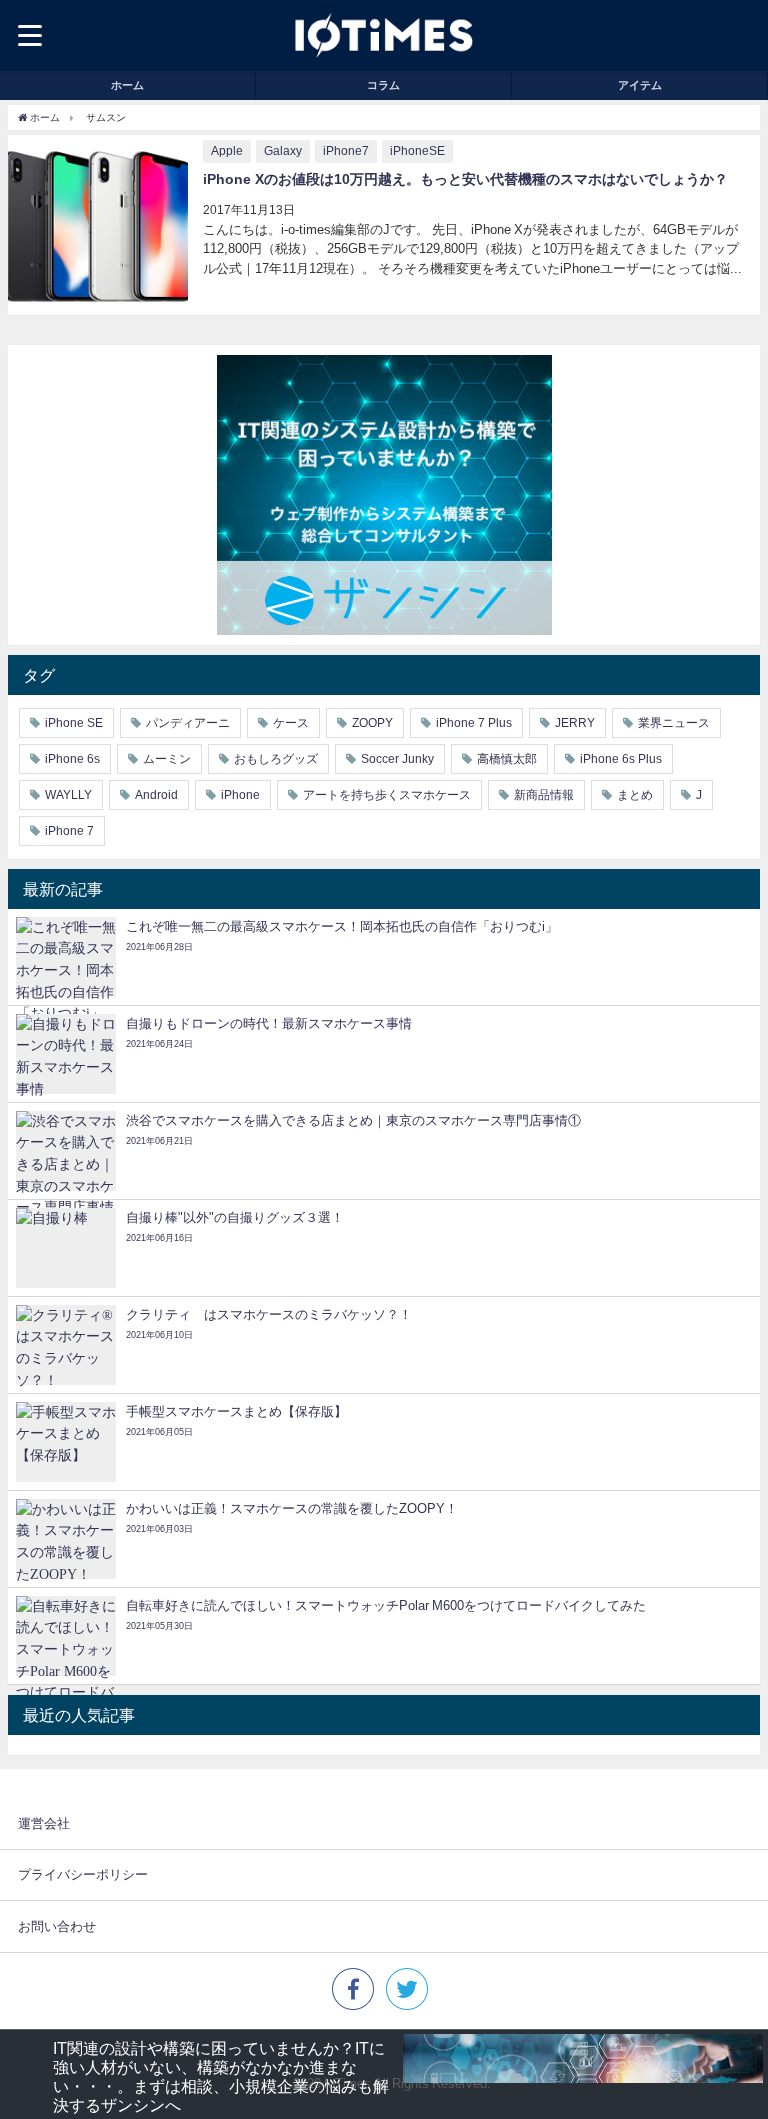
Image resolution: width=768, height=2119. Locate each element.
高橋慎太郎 (507, 759)
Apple (227, 151)
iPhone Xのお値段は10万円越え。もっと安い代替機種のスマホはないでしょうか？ (465, 179)
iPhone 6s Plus (621, 759)
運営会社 (44, 1823)
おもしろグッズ (276, 759)
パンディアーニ (188, 723)
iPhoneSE (417, 151)
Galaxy (283, 151)
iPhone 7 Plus (474, 723)
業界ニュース (674, 723)
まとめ (635, 795)
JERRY (575, 723)
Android (156, 795)
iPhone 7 (69, 831)
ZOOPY (372, 723)
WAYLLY (68, 795)
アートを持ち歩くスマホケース (387, 795)
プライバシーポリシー (83, 1874)
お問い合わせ (57, 1926)
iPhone (240, 795)
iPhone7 (346, 151)
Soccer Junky (397, 759)
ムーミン (167, 759)
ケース (291, 723)
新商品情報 (544, 795)
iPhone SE (74, 723)
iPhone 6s (72, 759)
